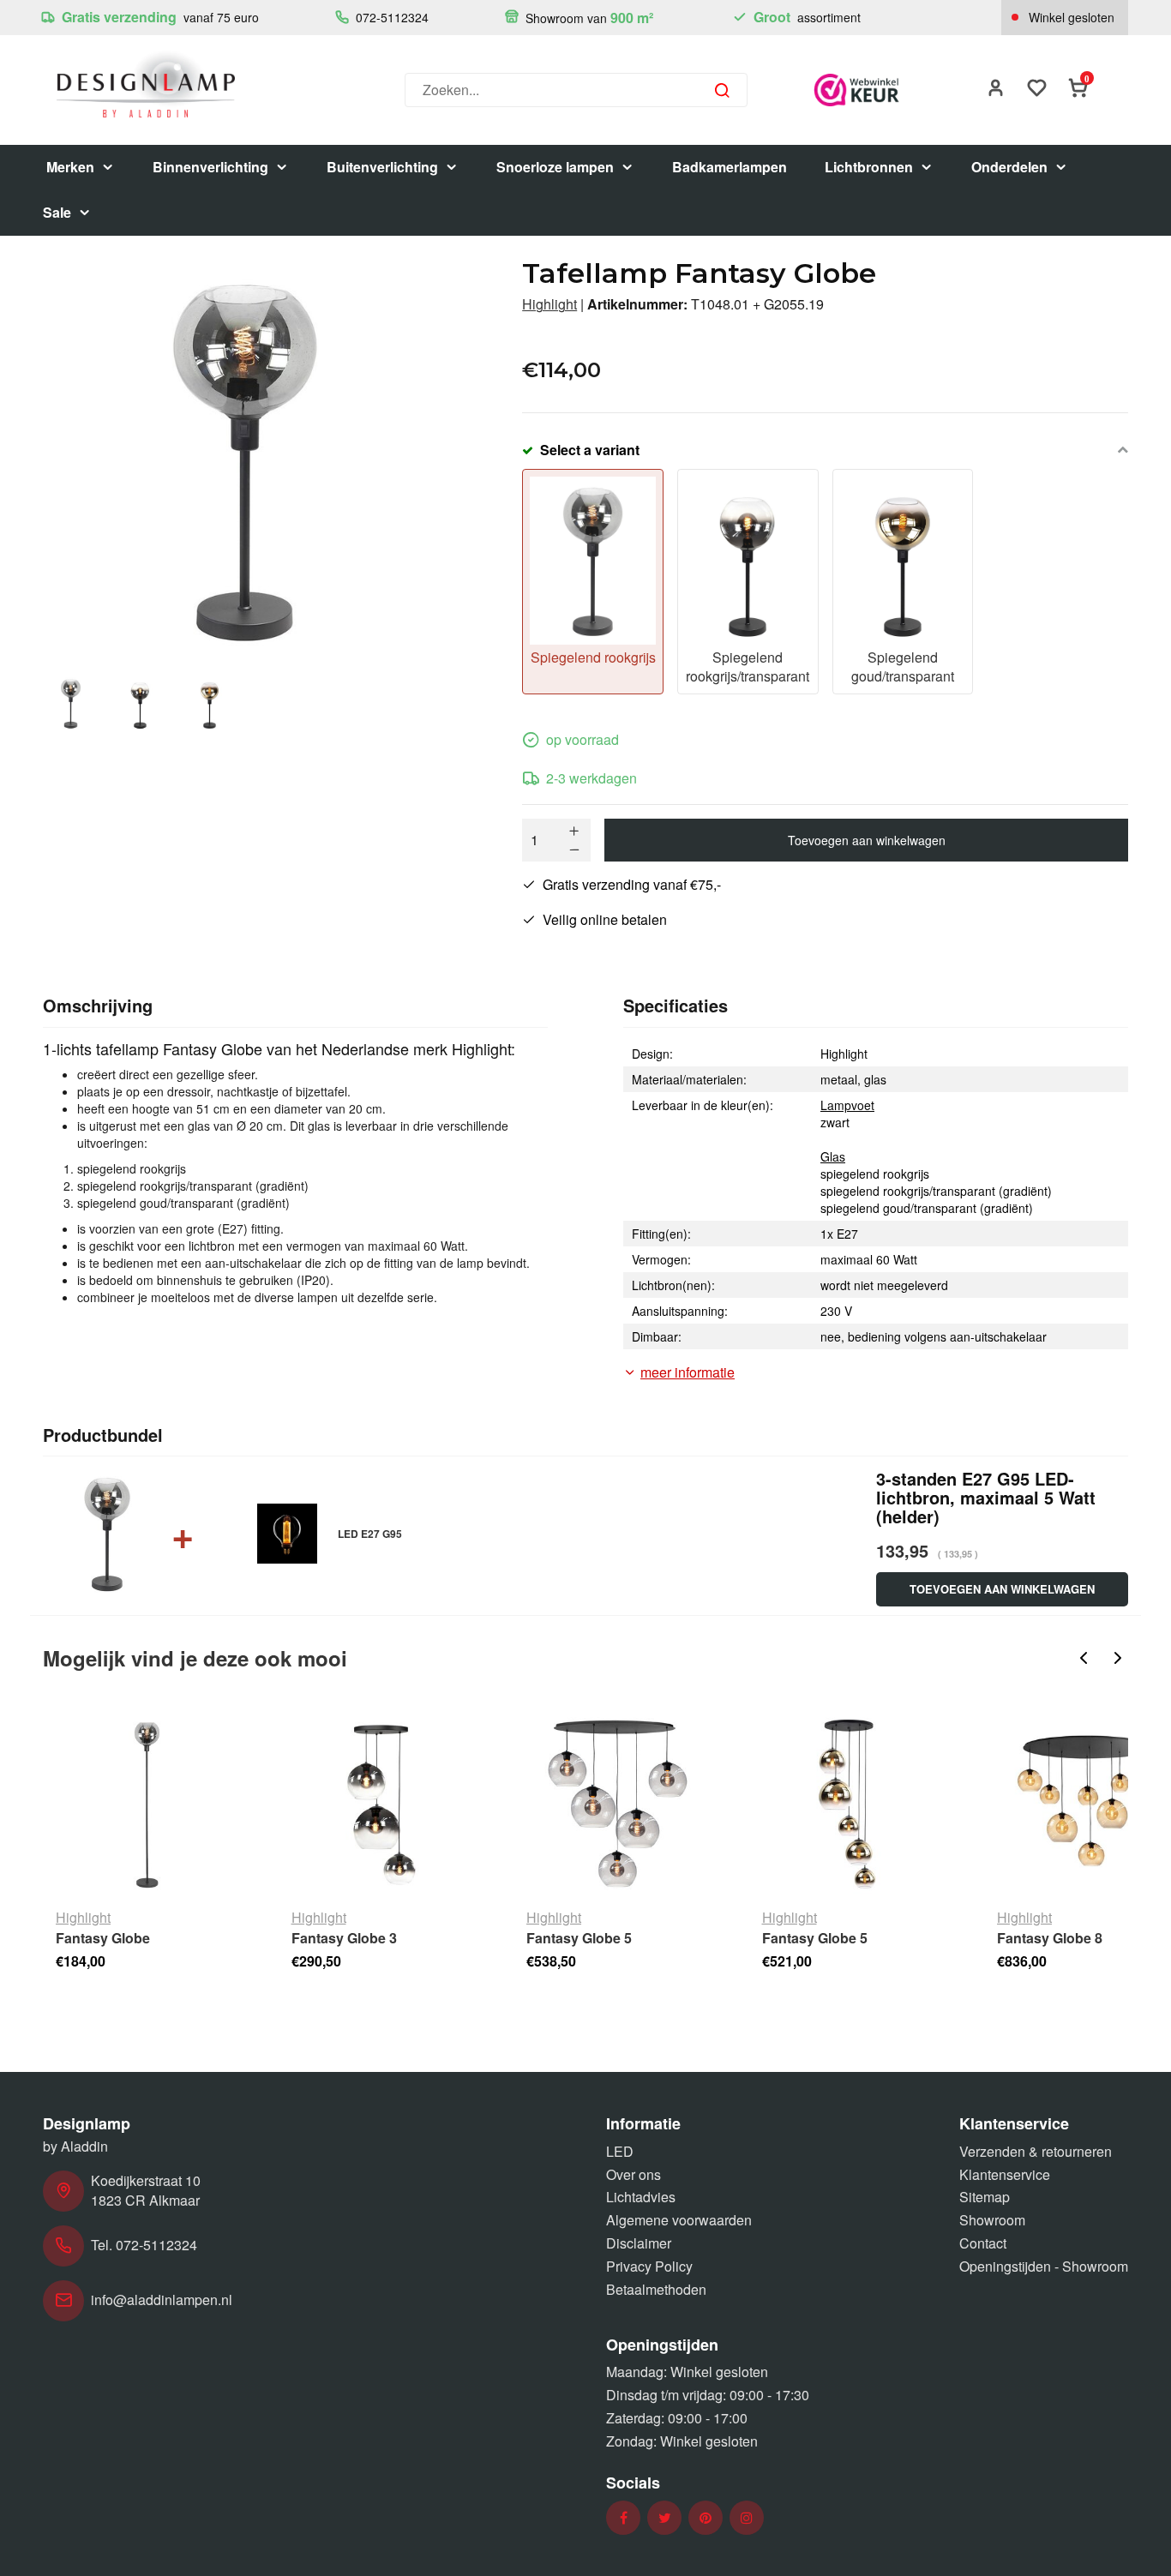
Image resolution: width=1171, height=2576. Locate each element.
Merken (70, 167)
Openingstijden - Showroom (1044, 2266)
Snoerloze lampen (555, 167)
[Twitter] (665, 2518)
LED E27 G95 (370, 1534)
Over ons (634, 2174)
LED (620, 2151)
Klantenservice (1005, 2174)
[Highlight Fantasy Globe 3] (383, 1804)
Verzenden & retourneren (1036, 2151)
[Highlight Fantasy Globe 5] (618, 1804)
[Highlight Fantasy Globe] (147, 1804)
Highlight (549, 304)
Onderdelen (1009, 167)
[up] (574, 831)
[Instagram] (747, 2518)
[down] (574, 850)
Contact (983, 2243)
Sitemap (985, 2197)
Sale (57, 212)
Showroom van (588, 18)
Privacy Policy (649, 2266)
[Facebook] (624, 2518)
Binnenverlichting (210, 167)
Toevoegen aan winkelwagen (867, 840)
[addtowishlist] (1037, 90)
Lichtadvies (641, 2197)
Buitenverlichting (382, 167)
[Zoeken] (722, 90)
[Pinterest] (706, 2518)
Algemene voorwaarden (679, 2220)
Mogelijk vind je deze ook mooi (195, 1658)
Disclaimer (639, 2243)
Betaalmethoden (656, 2289)
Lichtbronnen (869, 167)
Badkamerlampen (730, 167)
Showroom (992, 2220)
